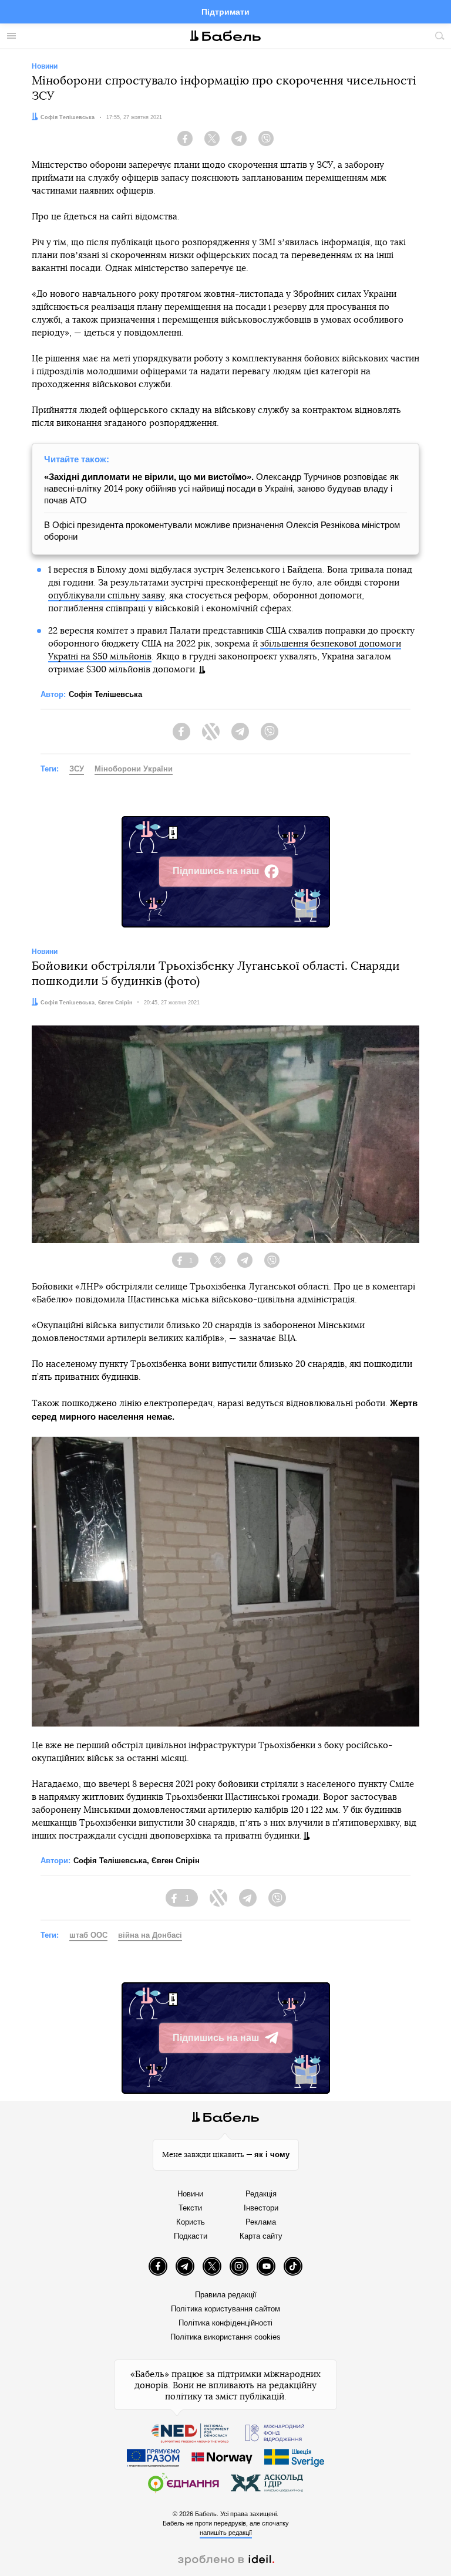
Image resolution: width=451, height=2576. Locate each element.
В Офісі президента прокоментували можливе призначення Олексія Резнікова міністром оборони (222, 531)
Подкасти (191, 2236)
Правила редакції (226, 2295)
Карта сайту (261, 2236)
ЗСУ (77, 769)
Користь (191, 2222)
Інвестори (261, 2208)
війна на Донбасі (150, 1935)
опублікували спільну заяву (106, 596)
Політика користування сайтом (225, 2309)
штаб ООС (88, 1935)
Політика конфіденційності (225, 2323)
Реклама (261, 2222)
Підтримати (225, 12)
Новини (190, 2194)
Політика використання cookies (225, 2337)
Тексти (190, 2208)
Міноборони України (134, 769)
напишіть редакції (226, 2533)
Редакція (261, 2194)
